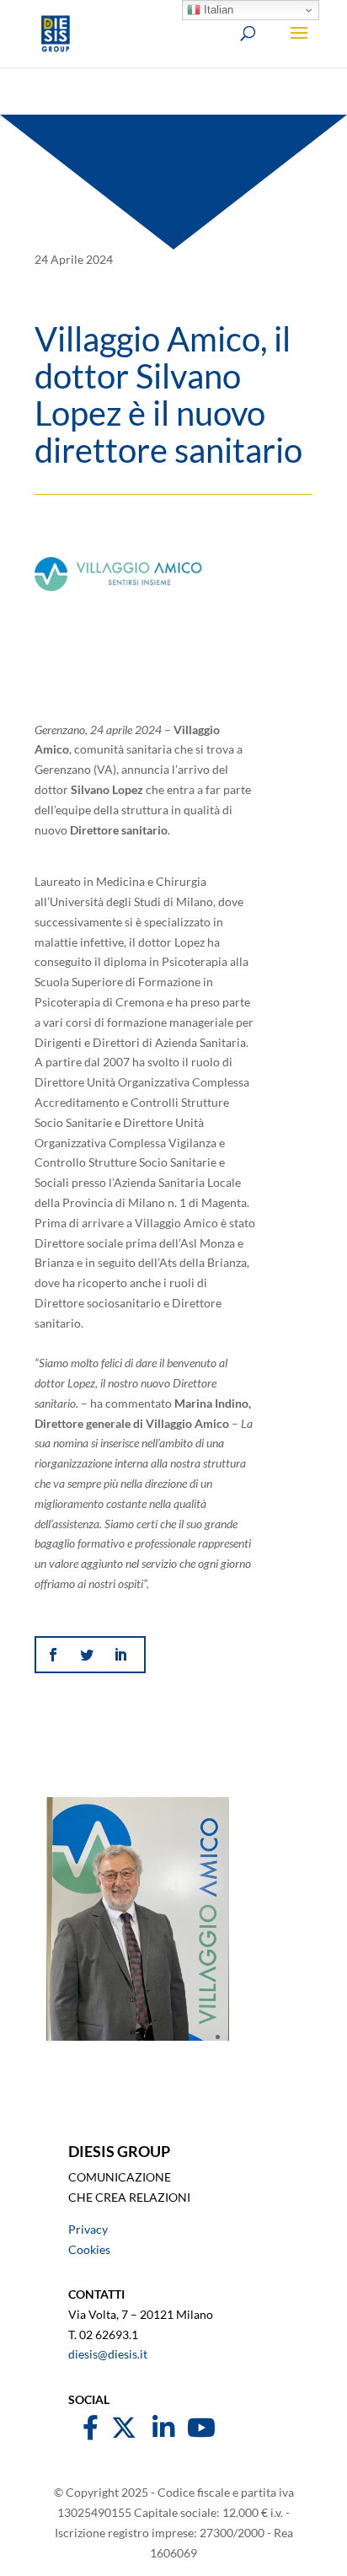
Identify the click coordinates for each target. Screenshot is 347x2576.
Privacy (88, 2229)
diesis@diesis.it (108, 2354)
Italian (217, 10)
